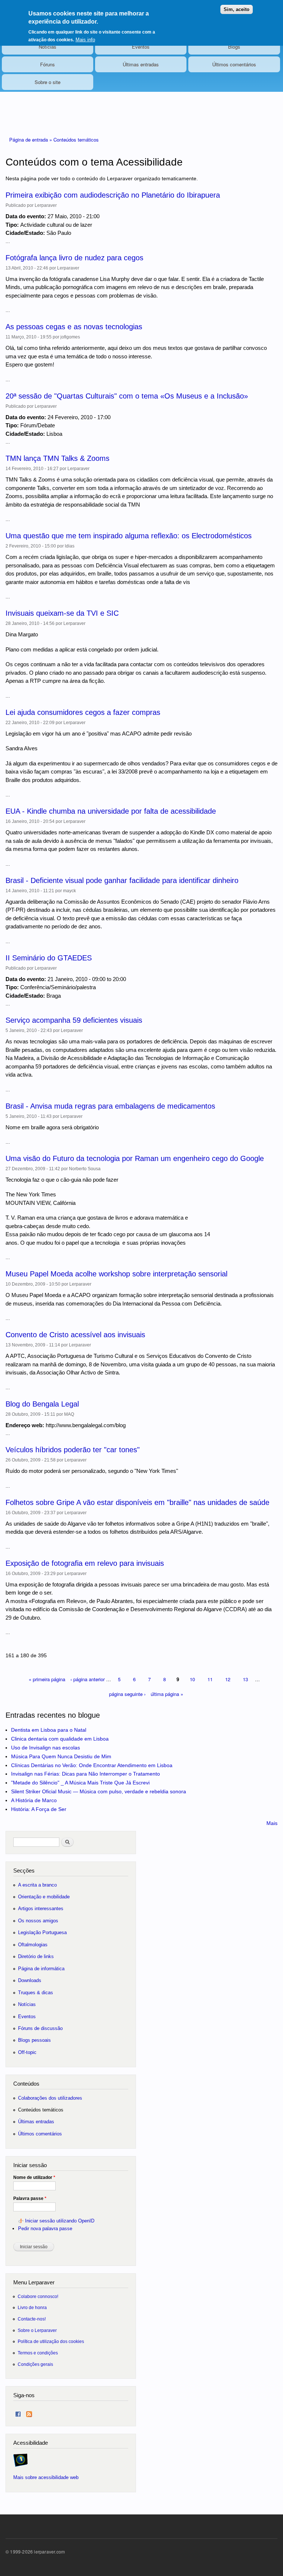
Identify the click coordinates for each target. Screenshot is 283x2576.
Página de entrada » (31, 140)
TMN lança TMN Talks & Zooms (57, 458)
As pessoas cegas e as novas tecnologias (74, 327)
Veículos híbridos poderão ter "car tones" (73, 1450)
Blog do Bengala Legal (42, 1404)
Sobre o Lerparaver (37, 2330)
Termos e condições (38, 2353)
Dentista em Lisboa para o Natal (49, 1730)
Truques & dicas (36, 1993)
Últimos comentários (234, 64)
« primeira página (47, 1679)
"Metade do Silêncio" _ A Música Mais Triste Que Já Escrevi (80, 1783)
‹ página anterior (88, 1679)
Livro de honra (32, 2307)
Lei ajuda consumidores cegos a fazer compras (83, 712)
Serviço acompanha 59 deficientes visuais (74, 1020)
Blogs (234, 47)
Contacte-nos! (32, 2319)
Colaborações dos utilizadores (50, 2098)
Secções (24, 1871)
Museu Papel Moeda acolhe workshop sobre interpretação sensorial (116, 1274)
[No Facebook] (18, 2412)
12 (228, 1679)
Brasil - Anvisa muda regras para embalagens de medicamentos (110, 1106)
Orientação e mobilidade (44, 1897)
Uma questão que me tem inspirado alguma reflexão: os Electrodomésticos (129, 536)
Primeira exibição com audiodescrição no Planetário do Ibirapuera (113, 195)
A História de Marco (34, 1800)
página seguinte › (127, 1694)
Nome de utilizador (34, 2177)
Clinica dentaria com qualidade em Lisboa (60, 1739)
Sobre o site (48, 82)
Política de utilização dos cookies (51, 2341)
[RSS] (29, 2412)
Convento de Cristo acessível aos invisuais (75, 1335)
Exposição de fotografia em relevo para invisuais (85, 1563)
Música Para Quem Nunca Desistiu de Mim (61, 1756)
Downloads (30, 1980)
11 (210, 1679)
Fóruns (48, 64)
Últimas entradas (141, 64)
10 (192, 1679)
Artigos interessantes (41, 1908)
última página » (167, 1694)
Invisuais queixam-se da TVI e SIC (62, 613)
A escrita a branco (37, 1885)
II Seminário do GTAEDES (49, 958)
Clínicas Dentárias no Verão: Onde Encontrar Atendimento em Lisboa (92, 1765)
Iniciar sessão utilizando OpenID (60, 2221)
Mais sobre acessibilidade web (46, 2477)
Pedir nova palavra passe (45, 2229)
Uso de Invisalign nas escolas (46, 1748)
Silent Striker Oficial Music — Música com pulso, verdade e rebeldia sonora (99, 1791)
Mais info (85, 40)
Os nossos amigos (38, 1921)
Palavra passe (30, 2198)
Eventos (141, 47)
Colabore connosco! (38, 2296)
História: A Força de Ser (39, 1809)
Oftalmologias (33, 1945)
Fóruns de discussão (40, 2028)
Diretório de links (36, 1956)
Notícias (48, 47)
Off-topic (27, 2052)
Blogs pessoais (34, 2040)
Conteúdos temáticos (76, 140)
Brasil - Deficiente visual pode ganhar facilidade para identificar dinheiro (122, 880)
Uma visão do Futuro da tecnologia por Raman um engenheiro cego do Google (135, 1158)
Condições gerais (35, 2364)
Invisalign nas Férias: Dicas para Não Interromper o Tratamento (85, 1774)
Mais (272, 1823)
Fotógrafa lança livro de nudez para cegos (74, 258)
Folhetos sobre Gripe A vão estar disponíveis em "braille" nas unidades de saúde (137, 1502)
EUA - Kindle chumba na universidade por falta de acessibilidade (111, 811)
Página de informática (41, 1969)
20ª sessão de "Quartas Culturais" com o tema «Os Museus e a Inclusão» (127, 396)
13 (245, 1679)
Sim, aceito (237, 9)
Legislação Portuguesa (42, 1932)
